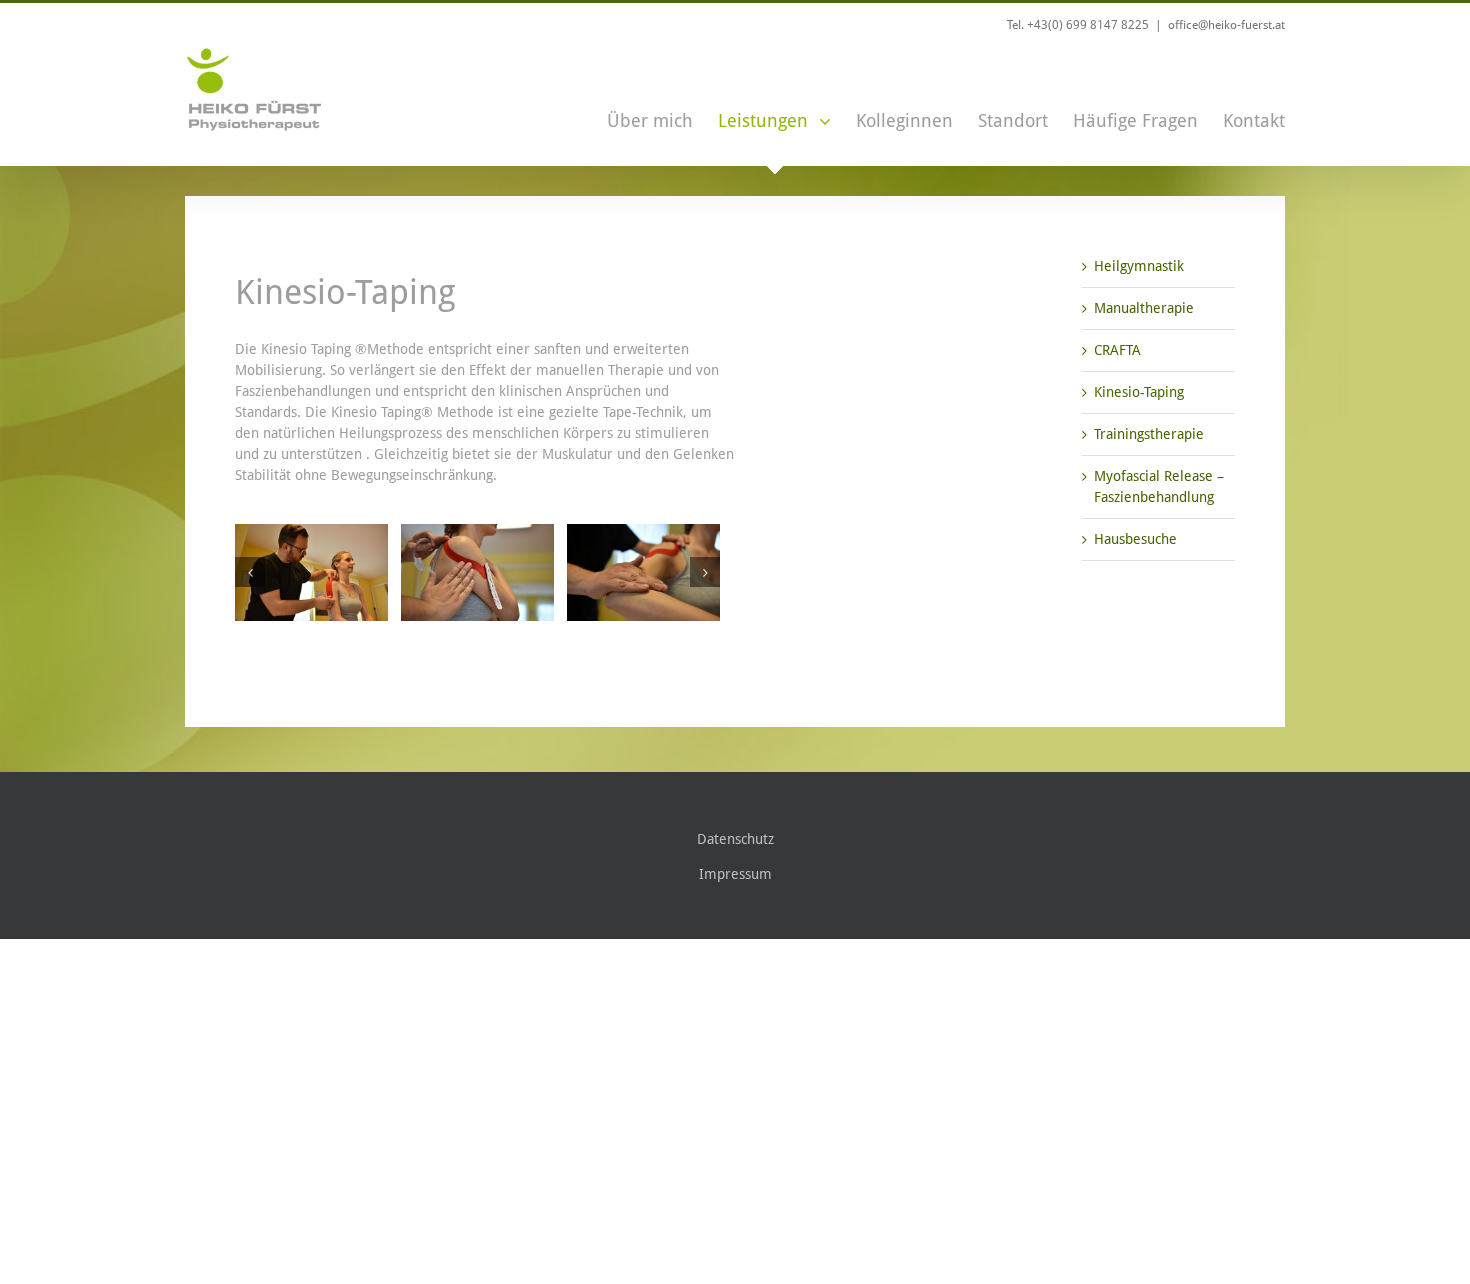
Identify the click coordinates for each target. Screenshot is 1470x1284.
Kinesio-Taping (1139, 392)
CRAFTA (1117, 350)
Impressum (735, 874)
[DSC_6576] (477, 572)
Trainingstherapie (1149, 434)
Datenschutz (735, 839)
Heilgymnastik (1139, 266)
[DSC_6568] (311, 572)
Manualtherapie (1144, 308)
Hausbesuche (1135, 539)
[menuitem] (662, 105)
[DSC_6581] (643, 572)
